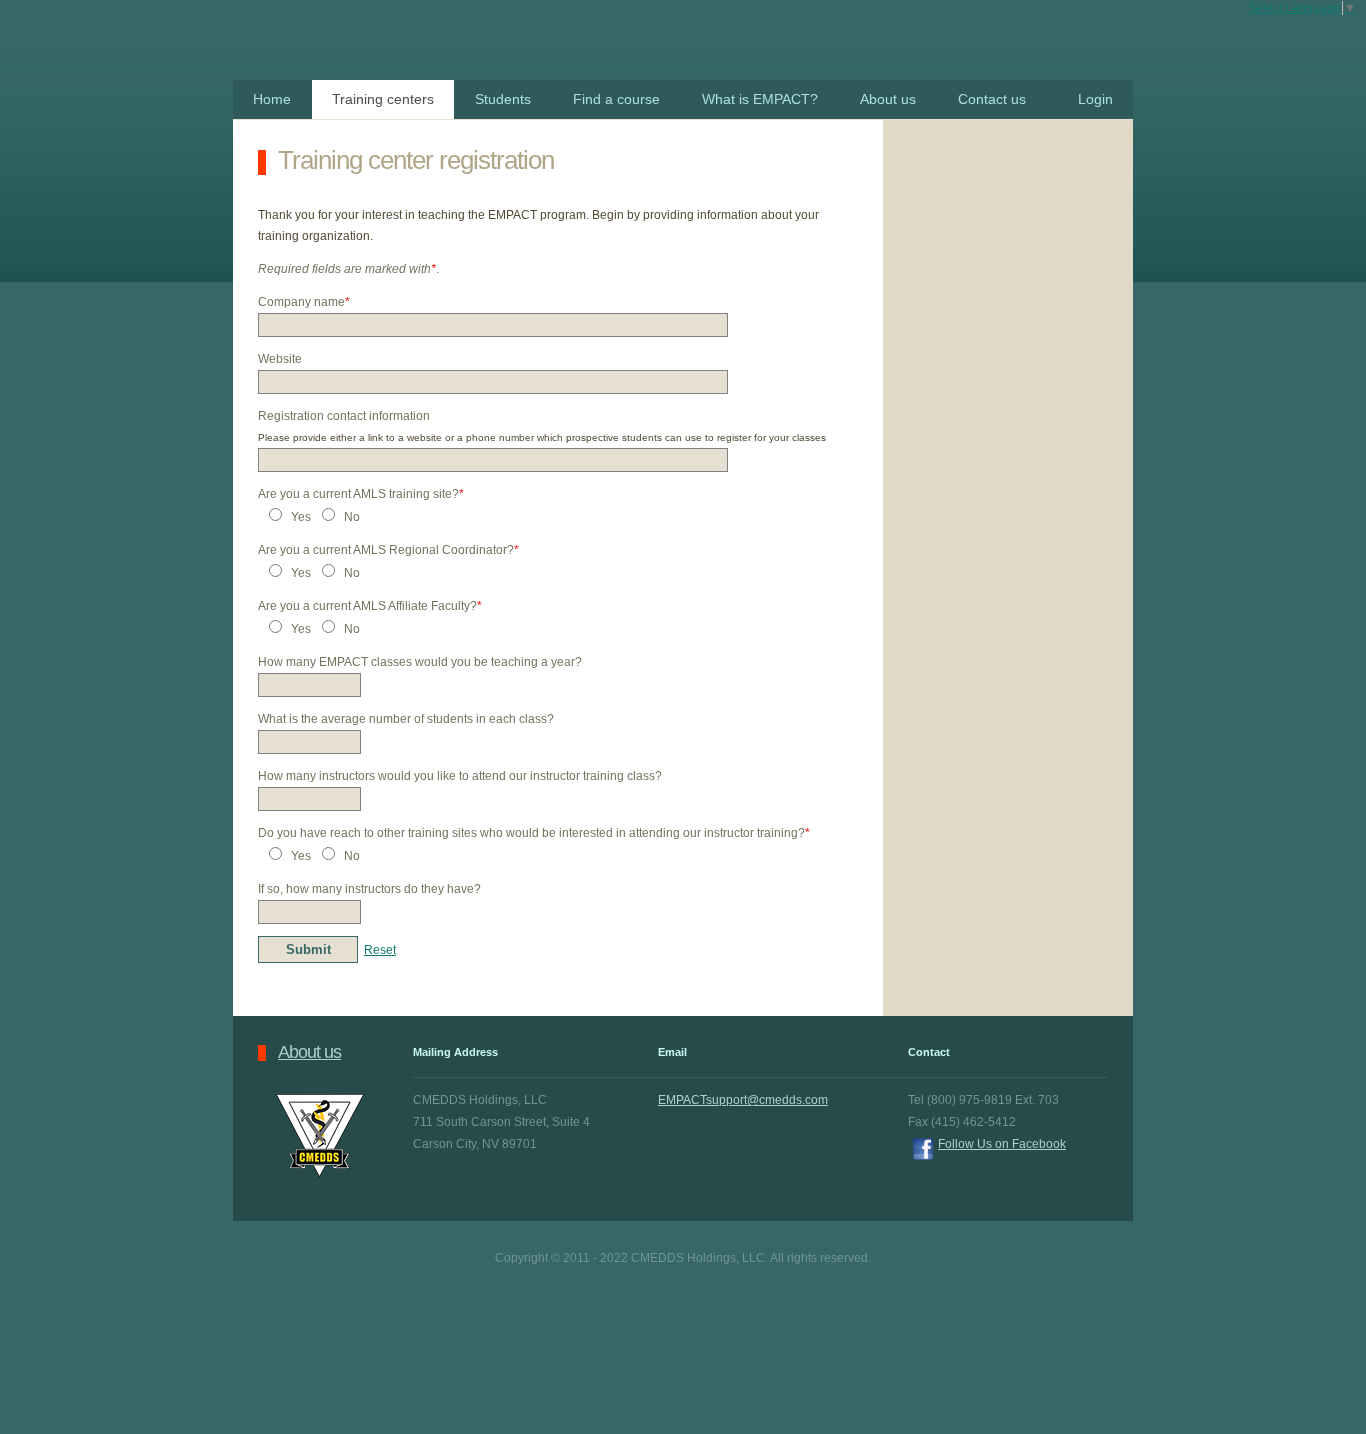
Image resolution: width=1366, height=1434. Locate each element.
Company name (304, 302)
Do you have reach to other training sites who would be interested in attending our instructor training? (534, 833)
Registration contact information (344, 416)
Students (503, 99)
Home (272, 99)
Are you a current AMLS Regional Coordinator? (388, 550)
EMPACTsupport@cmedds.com (743, 1100)
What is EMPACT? (760, 99)
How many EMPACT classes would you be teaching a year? (420, 662)
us (309, 1052)
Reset (380, 950)
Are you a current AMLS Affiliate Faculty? (370, 606)
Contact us (992, 99)
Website (280, 359)
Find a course (616, 99)
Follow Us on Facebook (1002, 1144)
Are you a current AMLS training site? (361, 494)
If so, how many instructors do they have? (369, 889)
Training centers (383, 99)
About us (888, 99)
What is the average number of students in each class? (406, 719)
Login (1095, 99)
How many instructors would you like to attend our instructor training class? (460, 776)
